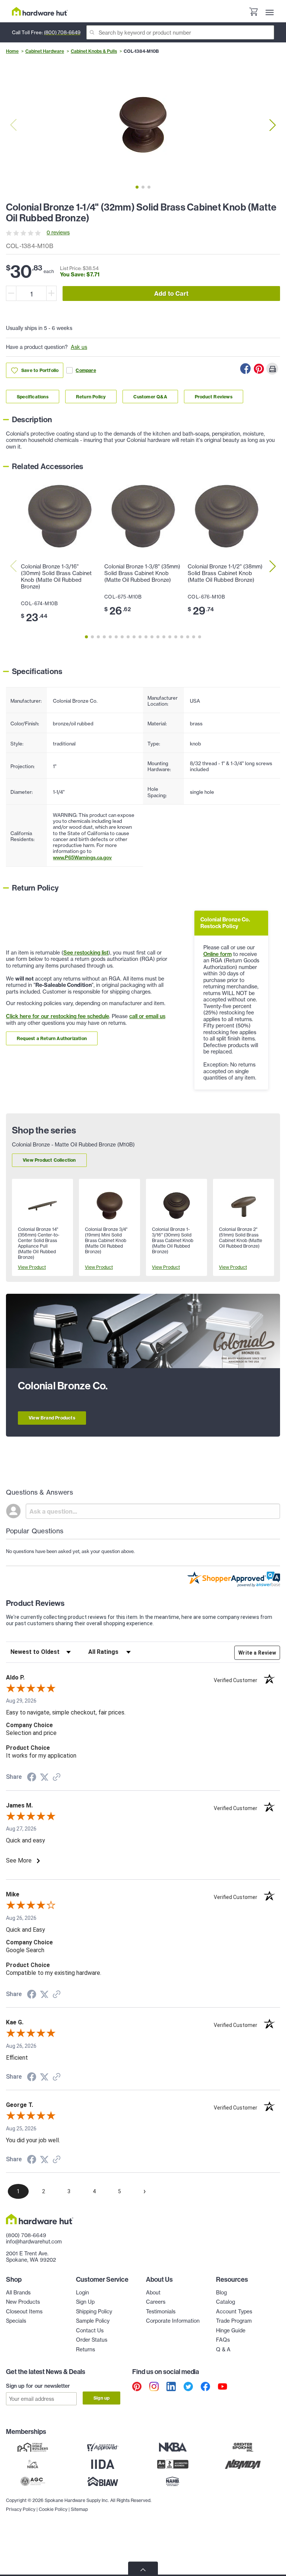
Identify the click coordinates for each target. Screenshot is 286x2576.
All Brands (18, 2293)
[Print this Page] (272, 369)
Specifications (33, 397)
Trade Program (234, 2321)
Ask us (79, 347)
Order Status (92, 2340)
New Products (23, 2302)
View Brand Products (52, 1418)
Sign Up (85, 2302)
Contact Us (90, 2330)
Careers (156, 2302)
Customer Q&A (150, 397)
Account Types (234, 2312)
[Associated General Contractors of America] (33, 2482)
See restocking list (86, 953)
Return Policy (91, 397)
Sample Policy (93, 2321)
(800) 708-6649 (62, 32)
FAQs (223, 2340)
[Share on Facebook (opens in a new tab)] (32, 1778)
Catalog (225, 2302)
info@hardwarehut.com (34, 2242)
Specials (16, 2321)
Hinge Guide (231, 2330)
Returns (85, 2349)
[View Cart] (253, 13)
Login (82, 2293)
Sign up (101, 2398)
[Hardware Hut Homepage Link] (40, 11)
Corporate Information (173, 2321)
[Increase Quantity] (51, 293)
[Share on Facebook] (245, 369)
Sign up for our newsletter (38, 2386)
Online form (217, 954)
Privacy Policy (21, 2509)
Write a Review (257, 1653)
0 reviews (58, 232)
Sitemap (79, 2509)
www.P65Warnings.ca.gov (82, 857)
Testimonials (161, 2312)
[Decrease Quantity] (11, 293)
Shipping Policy (94, 2312)
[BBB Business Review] (173, 2464)
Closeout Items (24, 2312)
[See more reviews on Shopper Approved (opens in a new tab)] (57, 1778)
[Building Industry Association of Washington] (103, 2482)
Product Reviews (214, 397)
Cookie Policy (53, 2509)
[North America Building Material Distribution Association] (243, 2464)
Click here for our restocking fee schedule (58, 1016)
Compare (86, 370)
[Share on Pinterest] (259, 369)
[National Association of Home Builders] (173, 2482)
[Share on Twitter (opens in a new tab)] (44, 1777)
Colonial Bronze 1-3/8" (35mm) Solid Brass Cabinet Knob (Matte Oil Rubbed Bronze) (142, 573)
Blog (221, 2293)
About (153, 2293)
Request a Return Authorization (52, 1038)
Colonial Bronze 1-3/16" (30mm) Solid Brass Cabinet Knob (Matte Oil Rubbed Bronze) (56, 577)
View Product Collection (49, 1160)
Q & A (223, 2349)
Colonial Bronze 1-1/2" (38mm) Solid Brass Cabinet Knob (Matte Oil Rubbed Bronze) (225, 573)
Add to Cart (171, 293)
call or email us (147, 1016)
